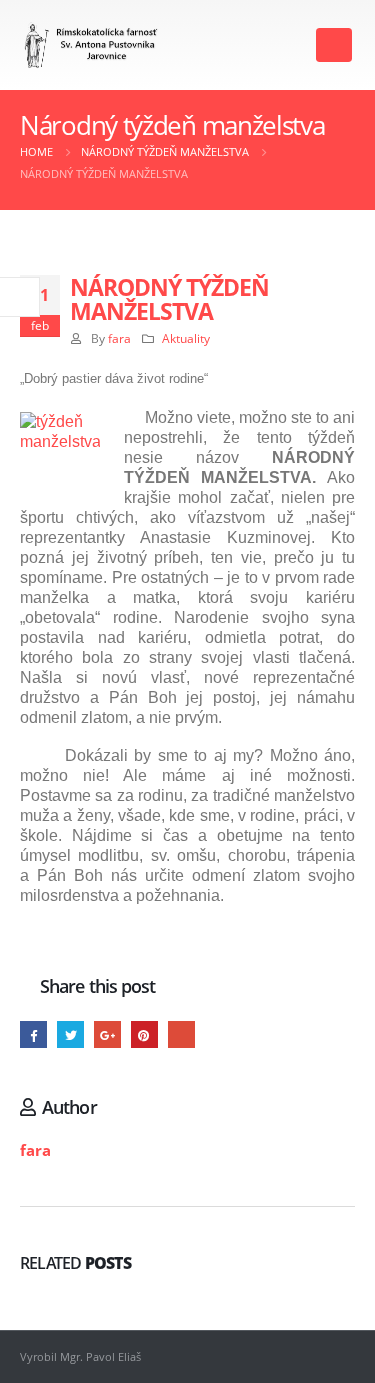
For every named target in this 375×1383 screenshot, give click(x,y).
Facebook (33, 1034)
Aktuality (186, 338)
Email (181, 1034)
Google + (107, 1034)
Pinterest (144, 1034)
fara (119, 338)
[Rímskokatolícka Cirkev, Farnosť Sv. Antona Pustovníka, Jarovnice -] (91, 45)
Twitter (70, 1034)
